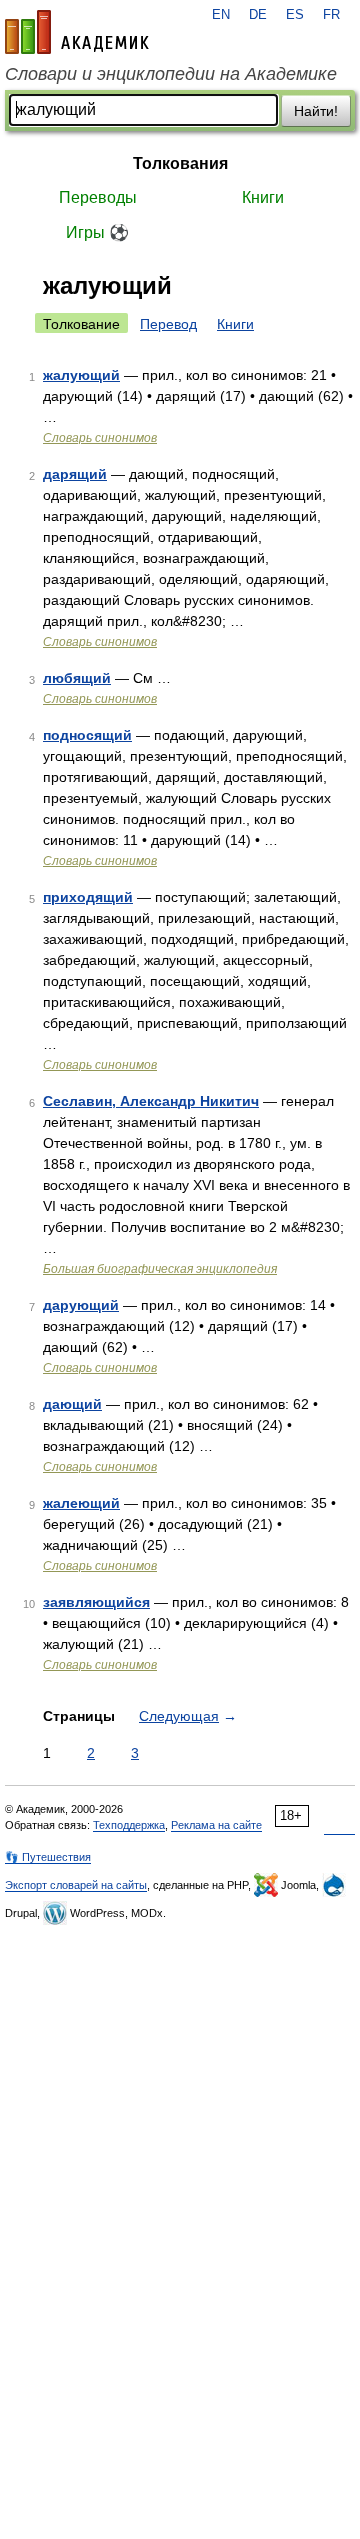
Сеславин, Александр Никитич (151, 1101)
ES (295, 15)
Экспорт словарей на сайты (76, 1885)
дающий (72, 1404)
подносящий (87, 735)
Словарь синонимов (100, 438)
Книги (263, 197)
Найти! (316, 111)
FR (331, 15)
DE (258, 15)
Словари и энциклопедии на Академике (171, 74)
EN (221, 15)
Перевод (168, 324)
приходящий (88, 897)
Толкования (180, 163)
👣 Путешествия (48, 1857)
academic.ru (77, 32)
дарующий (81, 1305)
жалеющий (81, 1503)
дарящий (75, 474)
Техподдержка (129, 1825)
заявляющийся (96, 1602)
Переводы (98, 197)
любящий (77, 678)
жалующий (81, 375)
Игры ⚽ (97, 232)
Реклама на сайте (216, 1825)
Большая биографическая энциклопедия (160, 1269)
